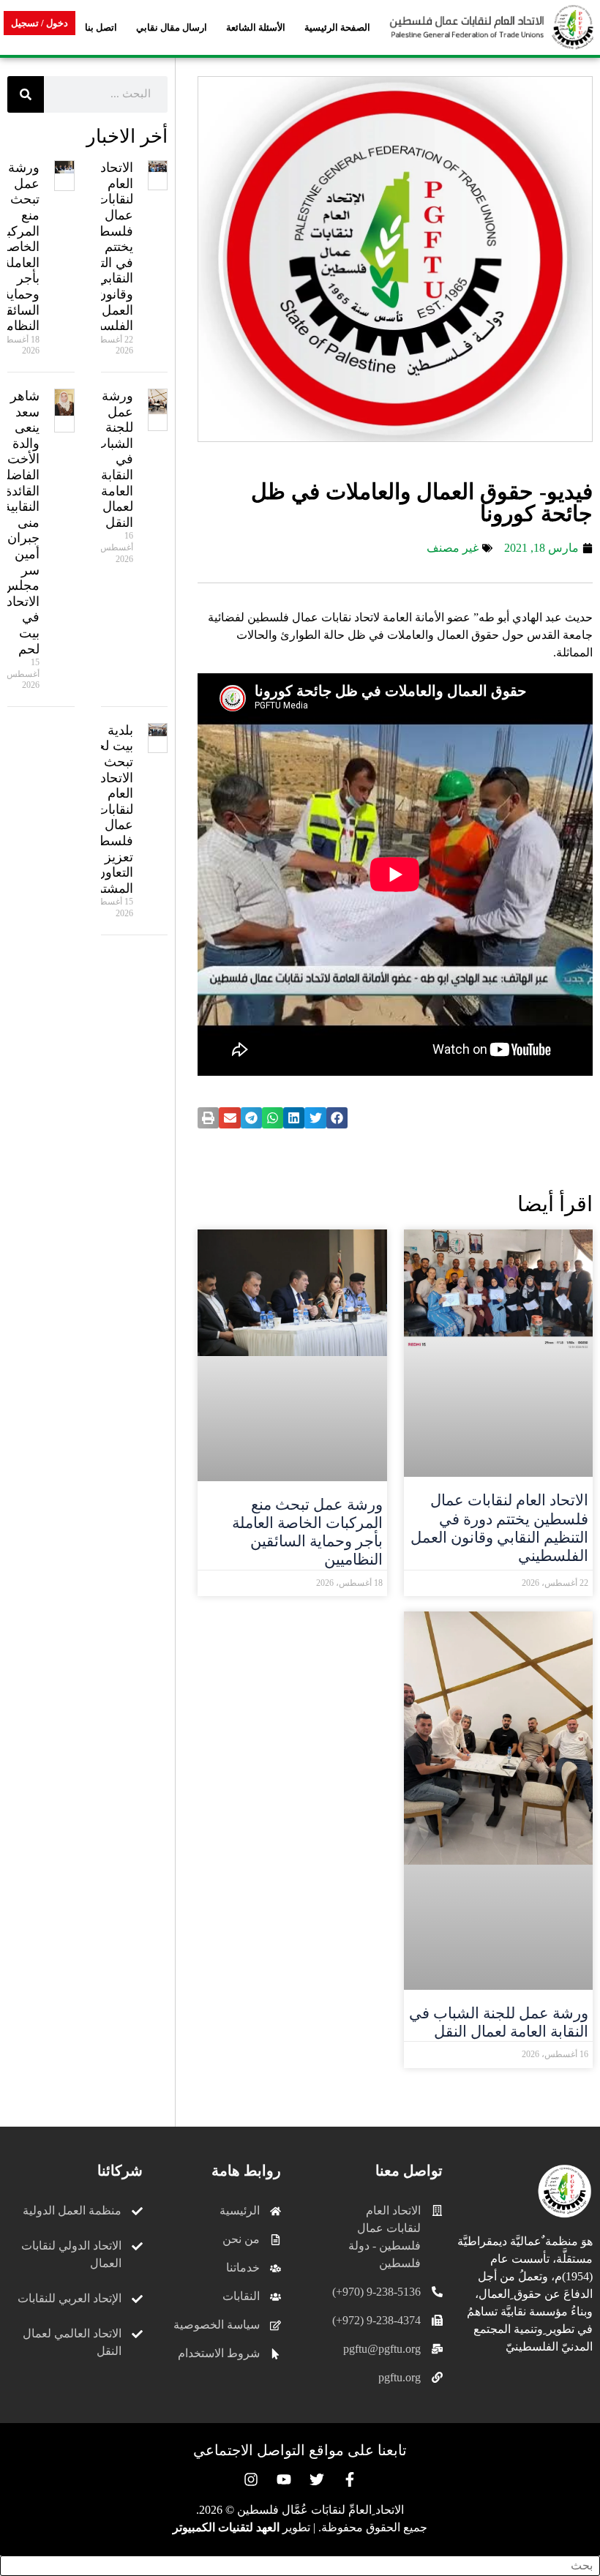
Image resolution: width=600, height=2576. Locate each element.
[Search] (26, 94)
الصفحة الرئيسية (337, 27)
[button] (337, 1118)
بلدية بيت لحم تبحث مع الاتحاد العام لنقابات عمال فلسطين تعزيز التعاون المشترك (109, 809)
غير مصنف (453, 548)
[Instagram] (251, 2479)
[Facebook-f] (350, 2479)
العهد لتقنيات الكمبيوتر (226, 2527)
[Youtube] (284, 2479)
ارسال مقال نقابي (172, 27)
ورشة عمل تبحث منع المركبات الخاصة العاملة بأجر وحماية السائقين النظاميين (307, 1532)
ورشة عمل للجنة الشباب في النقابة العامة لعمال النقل (499, 2022)
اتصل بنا (101, 27)
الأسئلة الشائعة (256, 27)
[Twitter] (317, 2479)
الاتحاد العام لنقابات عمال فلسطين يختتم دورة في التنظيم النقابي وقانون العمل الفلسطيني (499, 1528)
